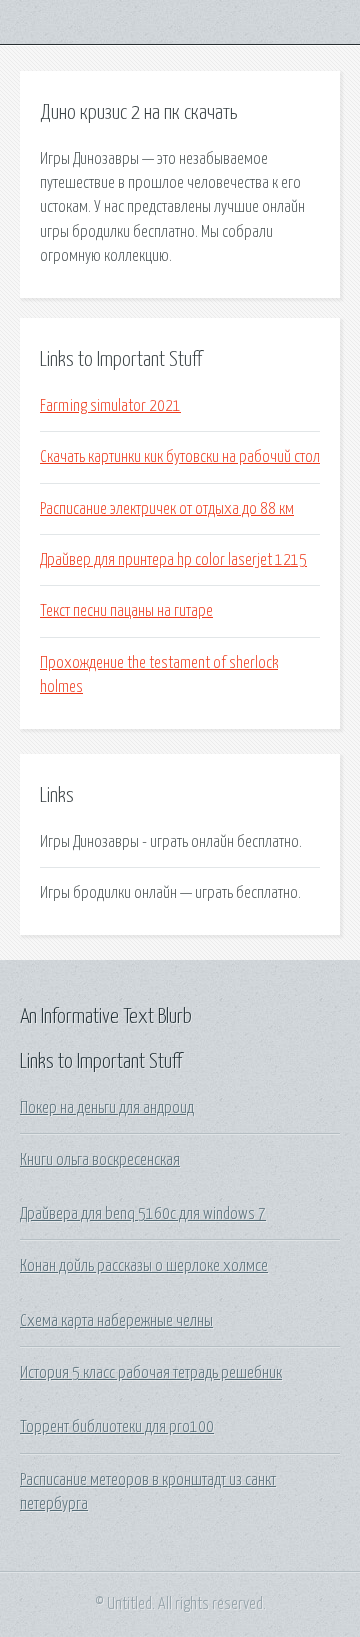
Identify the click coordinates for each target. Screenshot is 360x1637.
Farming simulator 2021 (110, 406)
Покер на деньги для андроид (107, 1108)
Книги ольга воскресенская (100, 1160)
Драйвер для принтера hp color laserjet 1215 (173, 560)
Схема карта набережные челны (116, 1321)
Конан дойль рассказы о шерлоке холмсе (144, 1266)
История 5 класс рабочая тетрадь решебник (151, 1373)
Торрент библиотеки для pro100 (117, 1427)
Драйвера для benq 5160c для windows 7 (143, 1214)
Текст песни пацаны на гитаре (126, 611)
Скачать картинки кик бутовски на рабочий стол (180, 457)
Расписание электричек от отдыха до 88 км (167, 509)
